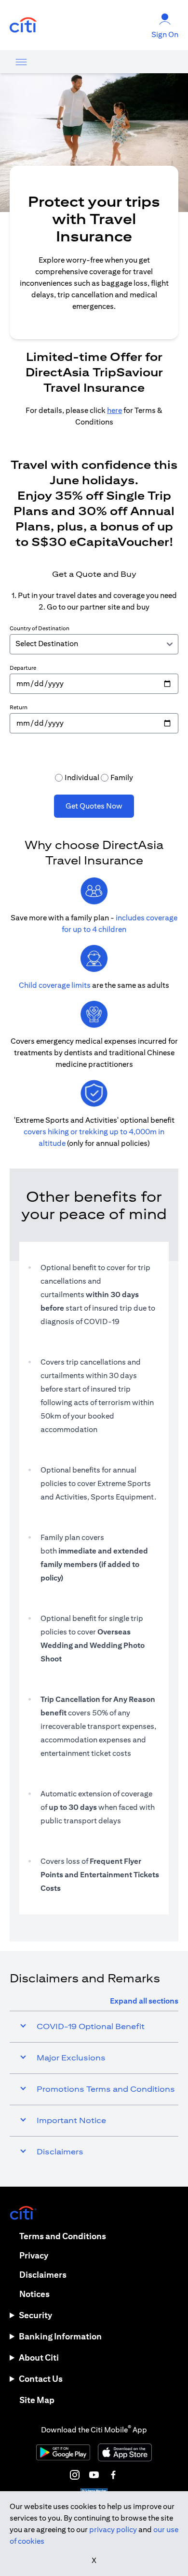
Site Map (37, 2400)
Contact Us (41, 2379)
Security (35, 2315)
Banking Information (60, 2336)
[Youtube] (94, 2475)
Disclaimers (43, 2275)
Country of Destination (40, 628)
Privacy (34, 2255)
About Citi (39, 2357)
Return (19, 707)
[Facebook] (113, 2475)
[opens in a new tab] (23, 25)
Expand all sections (144, 2001)
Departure (23, 668)
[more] (21, 62)
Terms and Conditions (63, 2236)
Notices (34, 2294)
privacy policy (113, 2530)
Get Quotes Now (94, 806)
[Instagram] (75, 2475)
